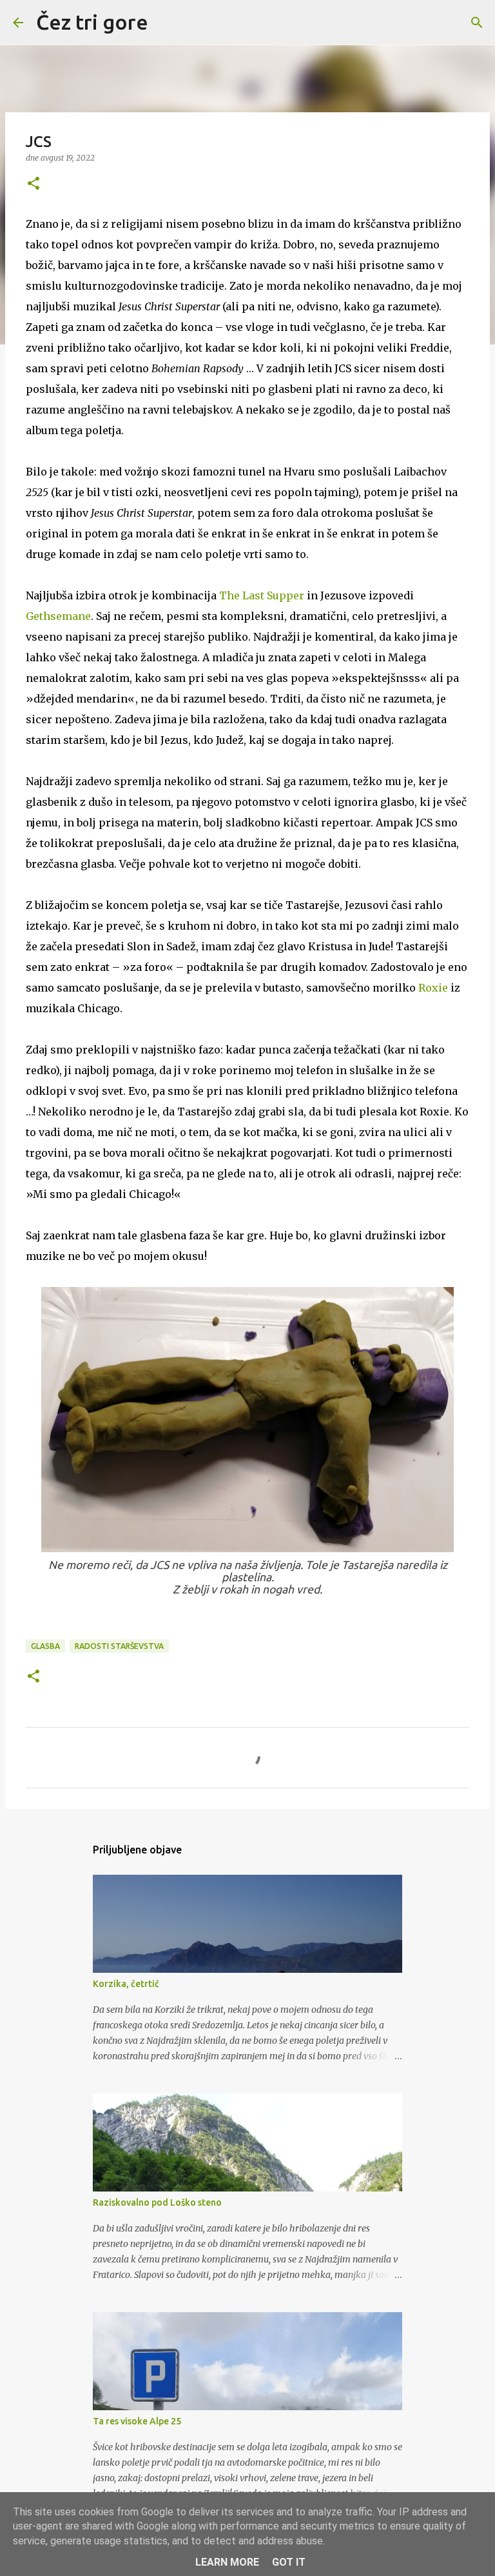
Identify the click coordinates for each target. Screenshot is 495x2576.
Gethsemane (58, 616)
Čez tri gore (92, 22)
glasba (45, 1646)
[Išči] (166, 23)
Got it (289, 2562)
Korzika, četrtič (126, 1984)
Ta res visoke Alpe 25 (137, 2421)
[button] (34, 184)
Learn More (227, 2562)
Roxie (434, 988)
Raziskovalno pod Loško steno (157, 2202)
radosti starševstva (119, 1646)
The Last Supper (262, 595)
